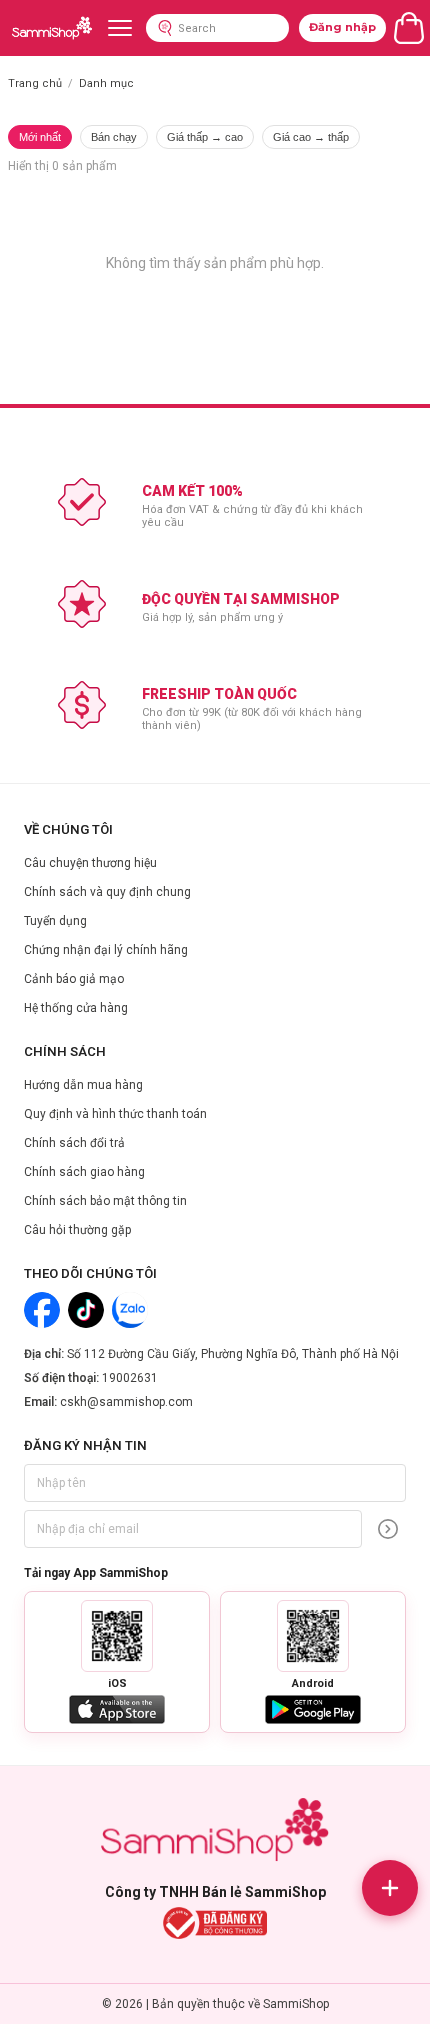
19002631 (130, 1378)
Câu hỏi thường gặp (77, 1230)
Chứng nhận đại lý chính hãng (106, 950)
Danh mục (106, 83)
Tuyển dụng (55, 921)
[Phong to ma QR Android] (313, 1636)
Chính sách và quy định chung (107, 892)
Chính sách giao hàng (84, 1172)
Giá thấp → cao (205, 137)
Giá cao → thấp (311, 137)
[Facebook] (42, 1310)
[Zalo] (130, 1310)
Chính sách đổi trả (74, 1143)
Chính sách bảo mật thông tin (105, 1201)
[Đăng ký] (388, 1529)
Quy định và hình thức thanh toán (115, 1114)
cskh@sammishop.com (126, 1402)
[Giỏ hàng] (409, 28)
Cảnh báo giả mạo (74, 979)
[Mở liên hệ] (390, 1888)
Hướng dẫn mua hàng (83, 1085)
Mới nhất (40, 137)
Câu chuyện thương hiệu (90, 863)
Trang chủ (35, 83)
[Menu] (120, 28)
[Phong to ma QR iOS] (117, 1636)
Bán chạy (114, 137)
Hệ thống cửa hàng (76, 1008)
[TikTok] (86, 1310)
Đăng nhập (342, 27)
